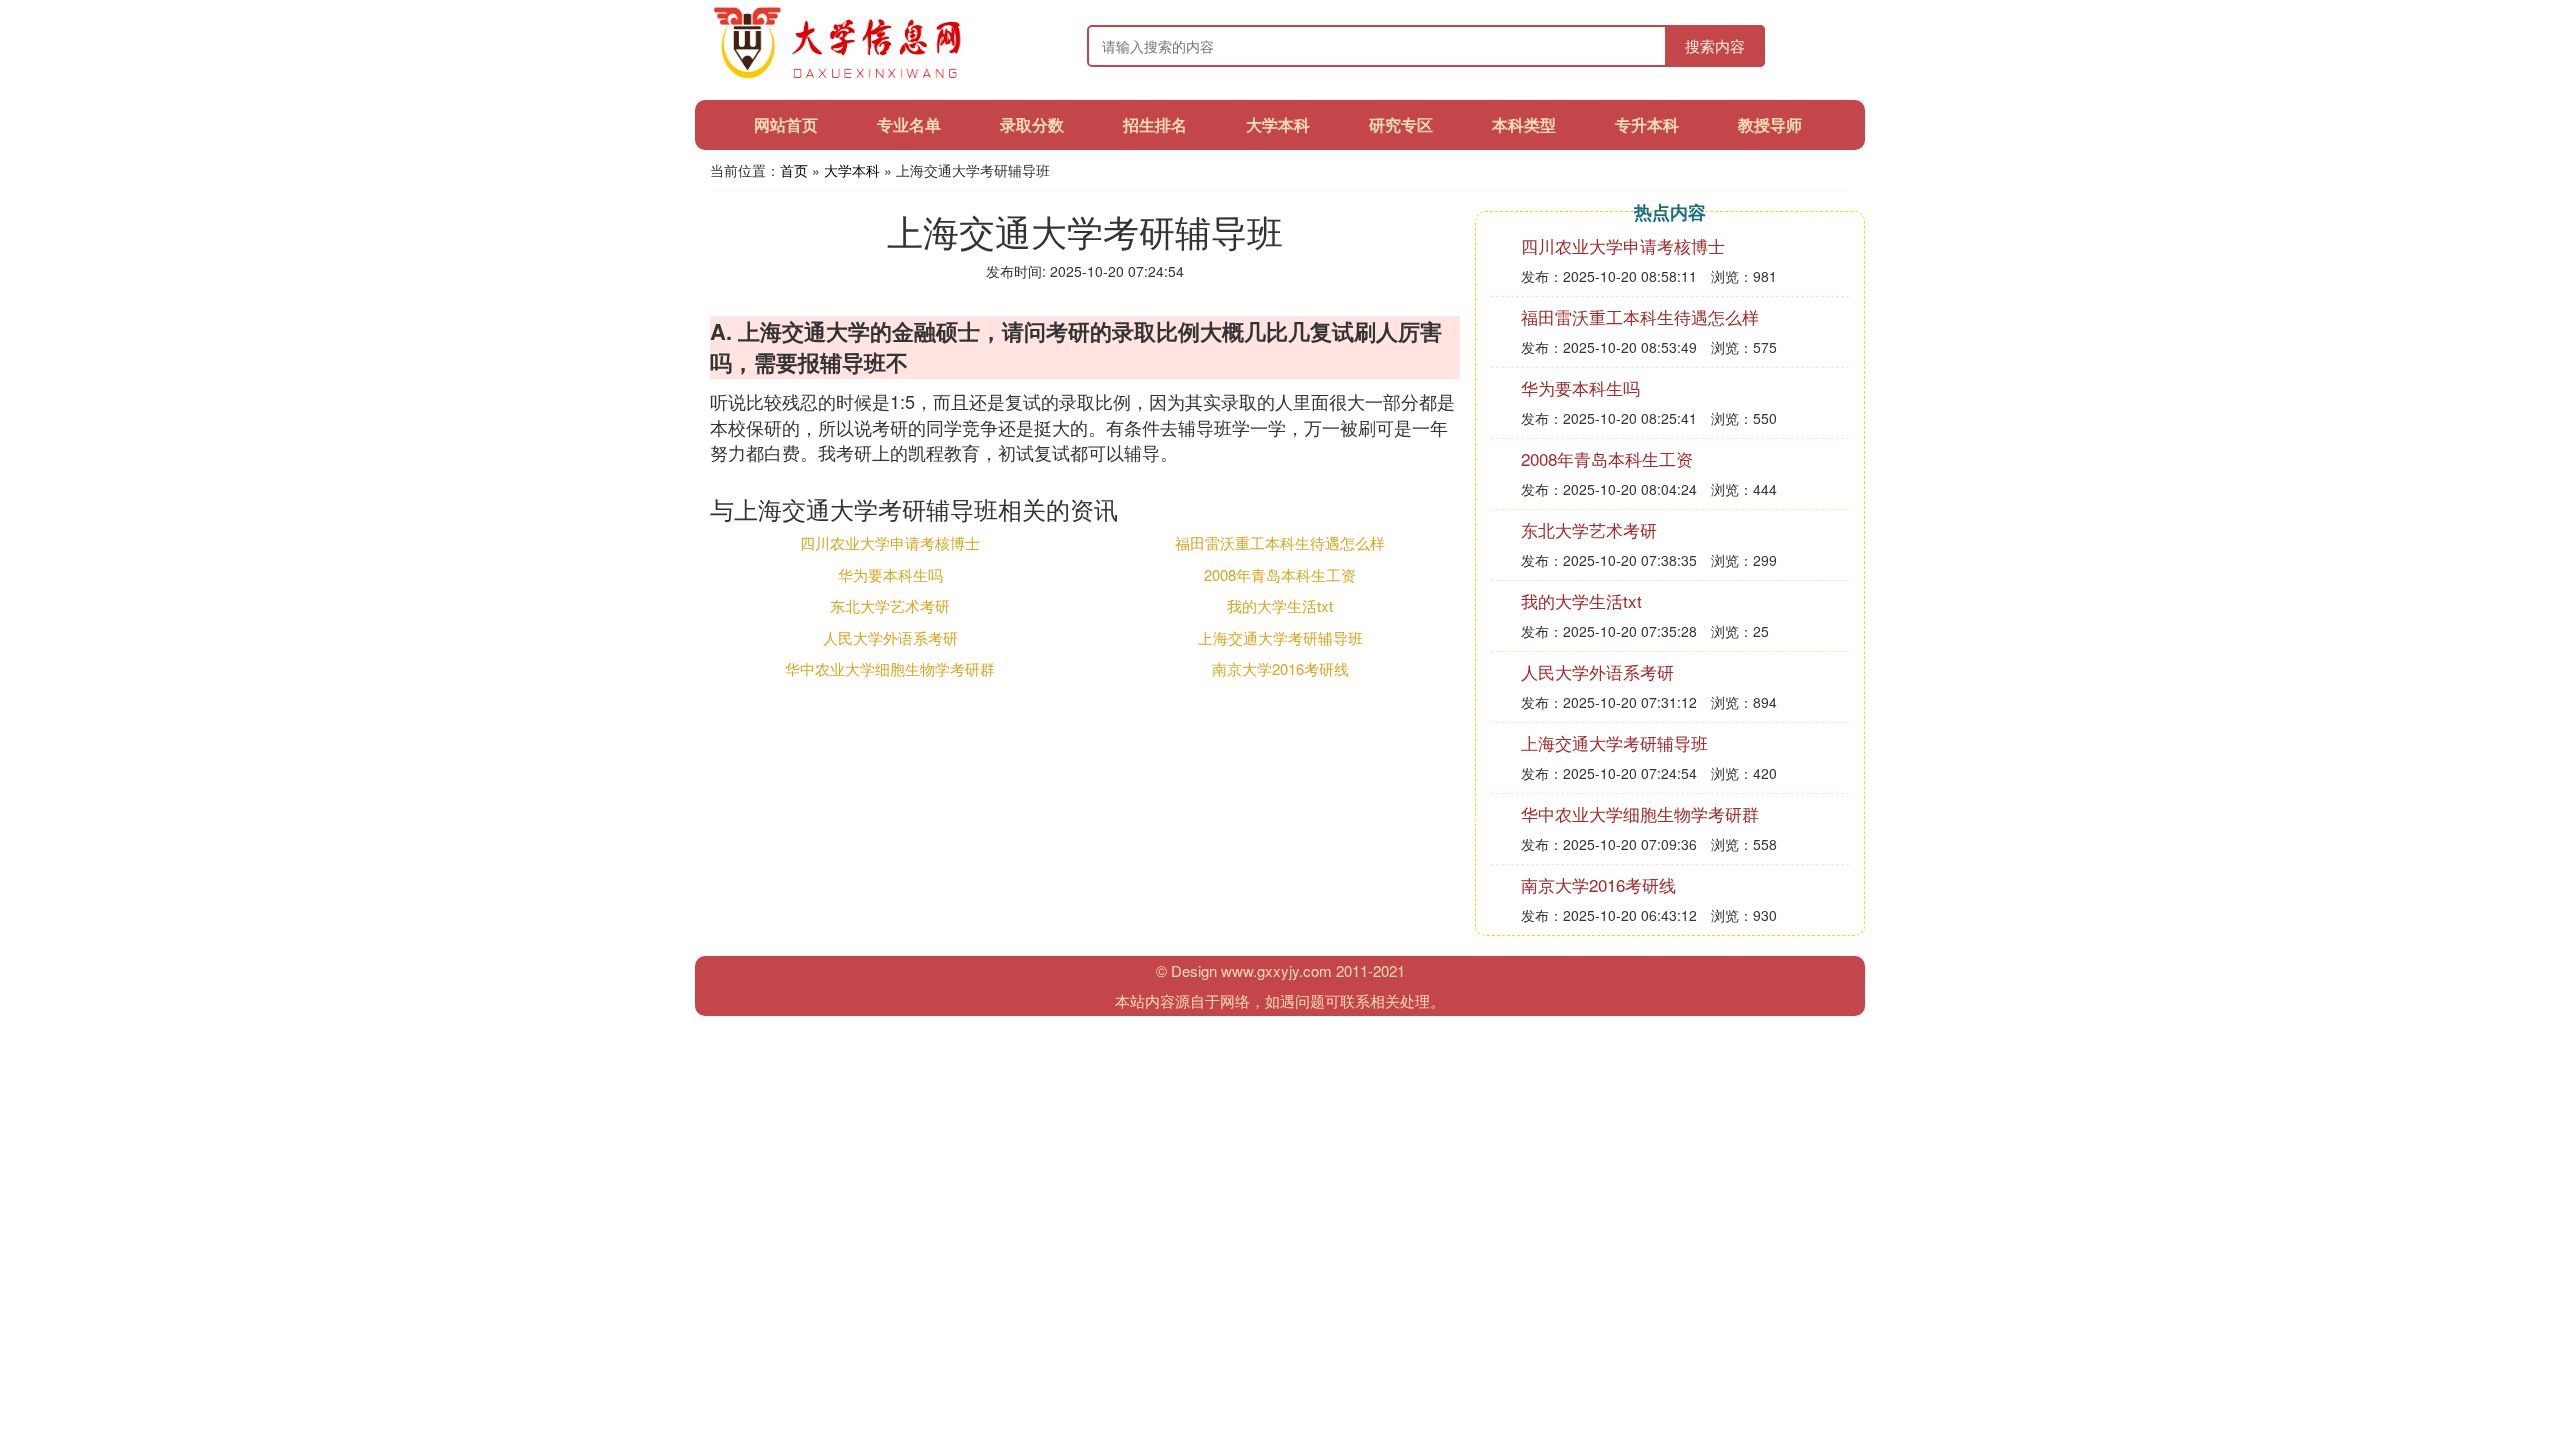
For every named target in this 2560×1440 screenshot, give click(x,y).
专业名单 (909, 124)
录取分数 (1032, 124)
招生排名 (1155, 124)
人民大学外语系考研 (890, 637)
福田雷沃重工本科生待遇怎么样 (1280, 542)
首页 (794, 170)
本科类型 (1524, 124)
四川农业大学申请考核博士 (890, 542)
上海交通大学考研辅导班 (1280, 637)
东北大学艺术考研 (890, 605)
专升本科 (1647, 124)
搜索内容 (1715, 45)
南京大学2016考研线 (1280, 668)
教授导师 (1770, 124)
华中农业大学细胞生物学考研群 (890, 668)
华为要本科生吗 (890, 574)
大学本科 (1278, 124)
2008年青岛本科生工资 (1280, 574)
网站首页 (786, 124)
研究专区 (1401, 124)
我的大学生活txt (1280, 605)
